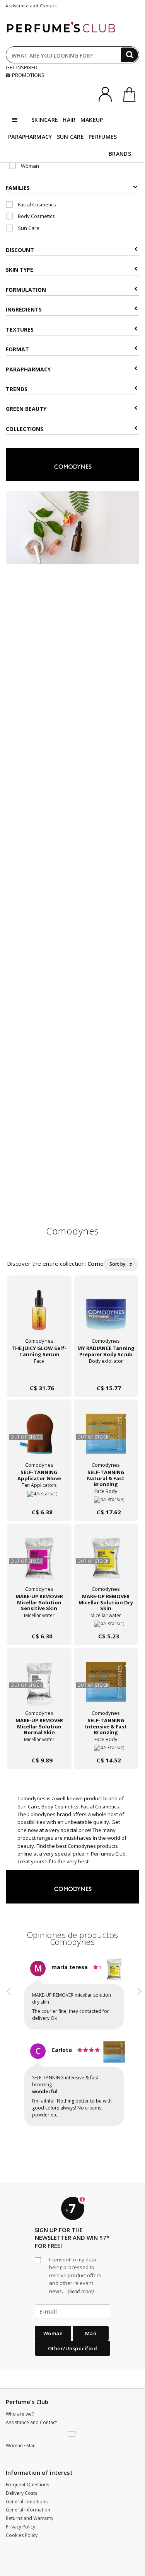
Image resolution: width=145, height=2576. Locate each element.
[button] (9, 2068)
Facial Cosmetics (36, 204)
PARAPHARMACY (30, 137)
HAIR (69, 120)
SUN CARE (70, 137)
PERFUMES (103, 137)
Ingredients (24, 309)
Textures (20, 329)
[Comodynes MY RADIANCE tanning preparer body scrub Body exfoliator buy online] (106, 1373)
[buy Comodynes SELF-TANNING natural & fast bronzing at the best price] (106, 1438)
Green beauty (26, 409)
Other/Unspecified (73, 2383)
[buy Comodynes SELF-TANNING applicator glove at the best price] (39, 1438)
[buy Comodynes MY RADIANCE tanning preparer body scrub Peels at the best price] (106, 1314)
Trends (17, 389)
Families (18, 188)
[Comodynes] (73, 464)
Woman (29, 166)
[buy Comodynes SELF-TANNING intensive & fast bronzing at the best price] (106, 1686)
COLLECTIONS (25, 429)
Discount (20, 250)
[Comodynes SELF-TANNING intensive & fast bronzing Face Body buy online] (106, 1745)
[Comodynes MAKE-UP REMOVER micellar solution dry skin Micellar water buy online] (106, 1621)
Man (91, 2368)
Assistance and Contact (31, 6)
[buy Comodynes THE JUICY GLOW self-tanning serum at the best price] (39, 1314)
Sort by (118, 1264)
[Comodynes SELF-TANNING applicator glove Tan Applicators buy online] (39, 1497)
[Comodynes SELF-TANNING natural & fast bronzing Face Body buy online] (106, 1497)
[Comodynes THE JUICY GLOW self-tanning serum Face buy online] (39, 1373)
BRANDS (120, 154)
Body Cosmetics (36, 216)
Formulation (26, 290)
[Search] (130, 55)
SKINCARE (45, 120)
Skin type (20, 270)
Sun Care (28, 228)
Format (17, 349)
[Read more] (80, 2326)
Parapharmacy (28, 369)
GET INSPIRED (22, 67)
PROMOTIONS (28, 75)
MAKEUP (92, 120)
